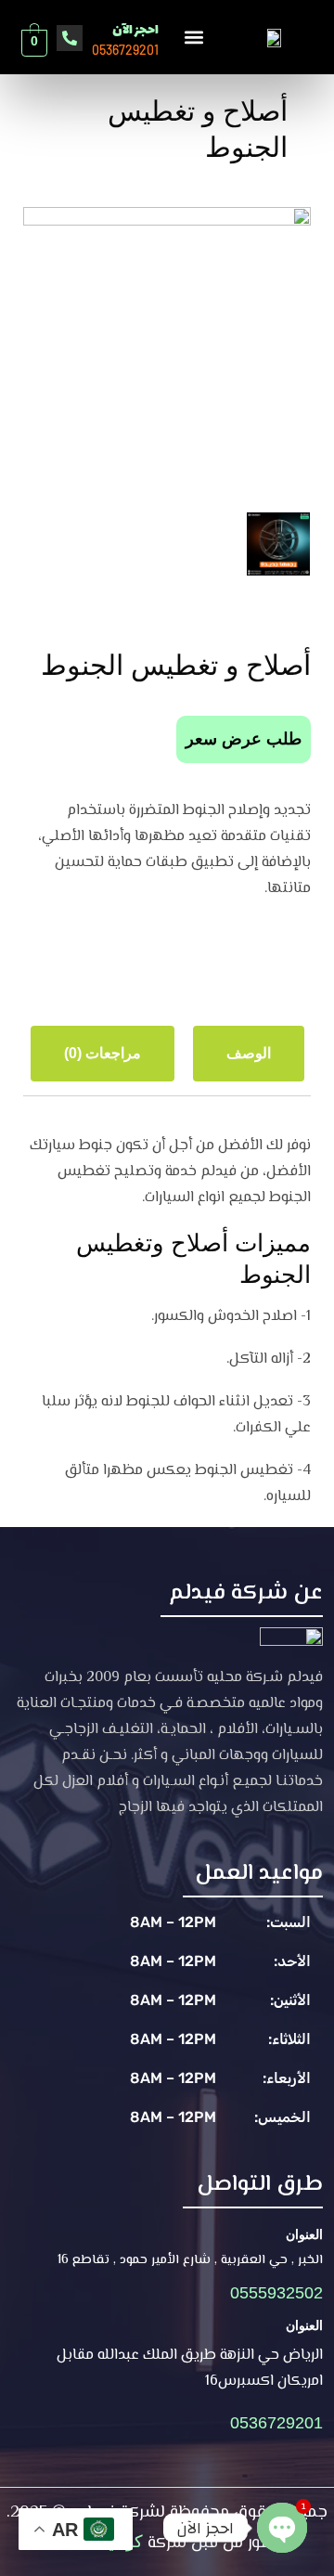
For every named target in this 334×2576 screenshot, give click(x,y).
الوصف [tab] (249, 1053)
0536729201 (276, 2423)
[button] (193, 37)
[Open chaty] (282, 2528)
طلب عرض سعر (244, 739)
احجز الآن (135, 30)
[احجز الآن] (70, 38)
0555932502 (276, 2293)
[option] (167, 351)
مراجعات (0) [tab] (103, 1053)
